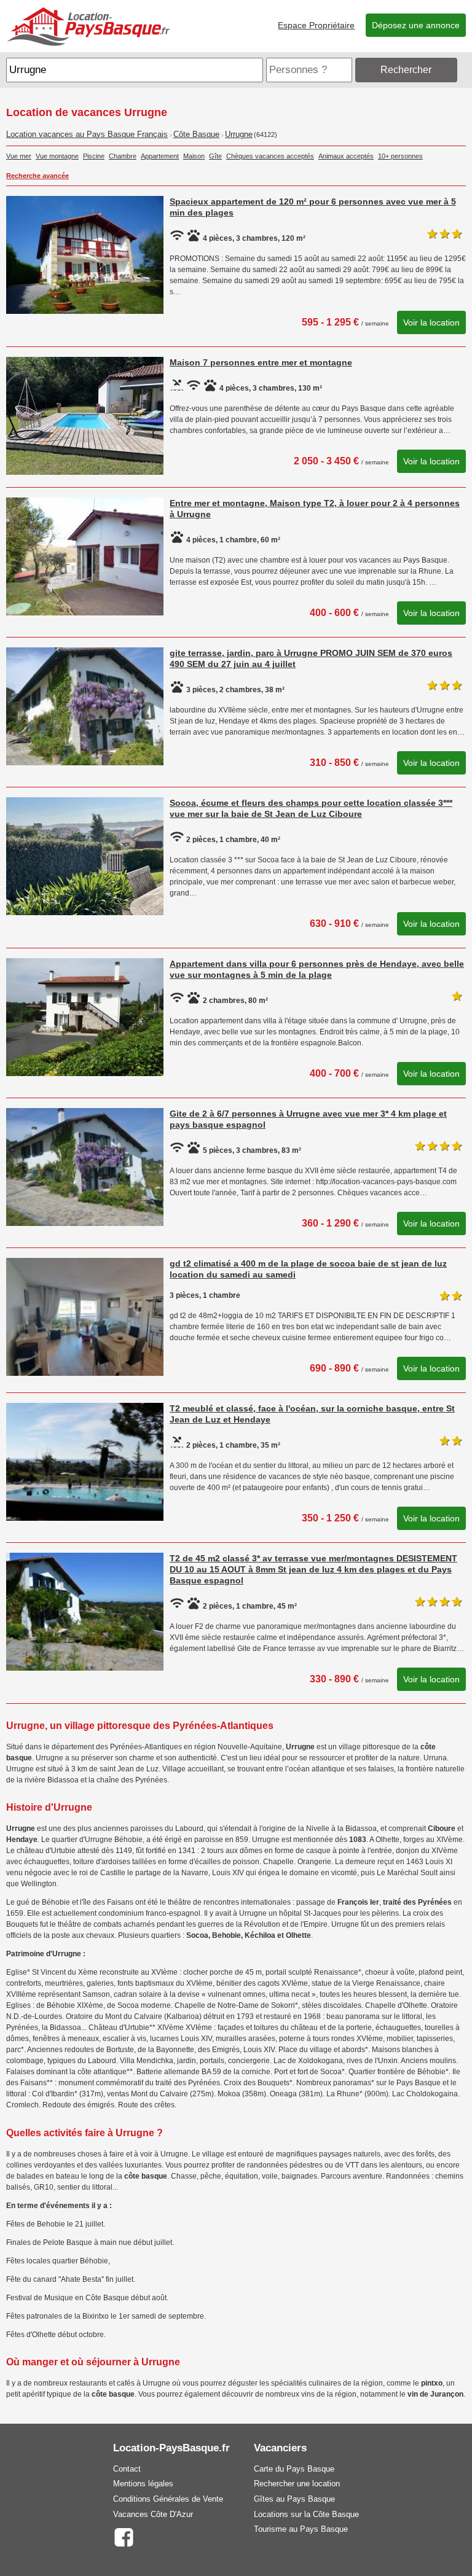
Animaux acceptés (346, 156)
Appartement (160, 156)
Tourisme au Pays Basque (301, 2529)
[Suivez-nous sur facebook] (124, 2536)
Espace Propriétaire (316, 25)
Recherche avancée (37, 176)
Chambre (123, 156)
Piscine (94, 156)
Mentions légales (143, 2484)
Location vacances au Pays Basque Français (87, 135)
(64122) (265, 135)
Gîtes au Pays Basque (294, 2499)
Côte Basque (196, 135)
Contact (127, 2469)
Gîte (215, 156)
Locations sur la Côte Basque (306, 2514)
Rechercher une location (297, 2484)
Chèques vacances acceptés (270, 156)
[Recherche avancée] (463, 70)
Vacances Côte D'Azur (153, 2514)
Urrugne (239, 135)
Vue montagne (57, 156)
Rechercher (406, 70)
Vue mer (19, 156)
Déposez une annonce (416, 25)
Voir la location (431, 322)
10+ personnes (400, 156)
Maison (194, 156)
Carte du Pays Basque (294, 2469)
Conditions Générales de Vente (168, 2499)
